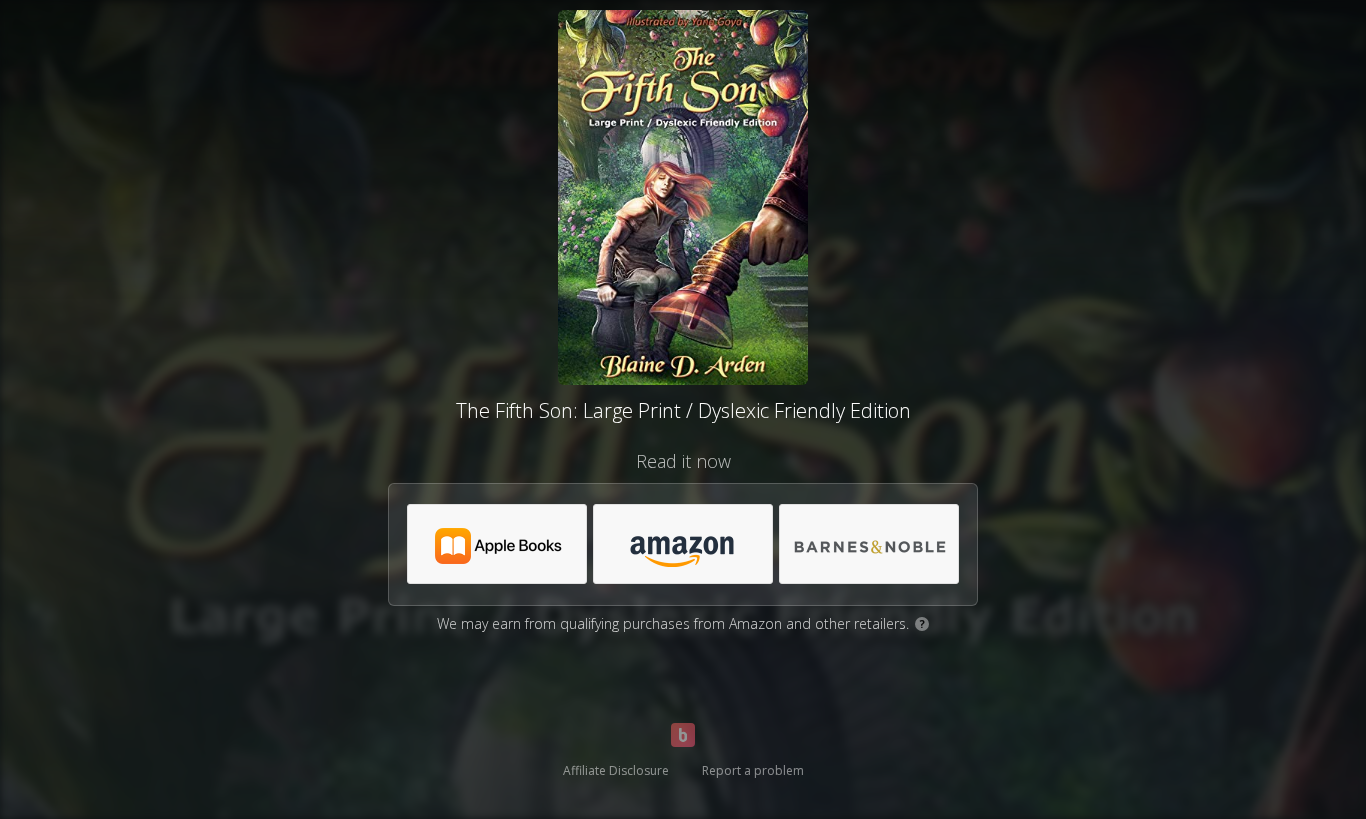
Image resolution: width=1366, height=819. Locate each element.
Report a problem (753, 770)
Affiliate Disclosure (616, 770)
